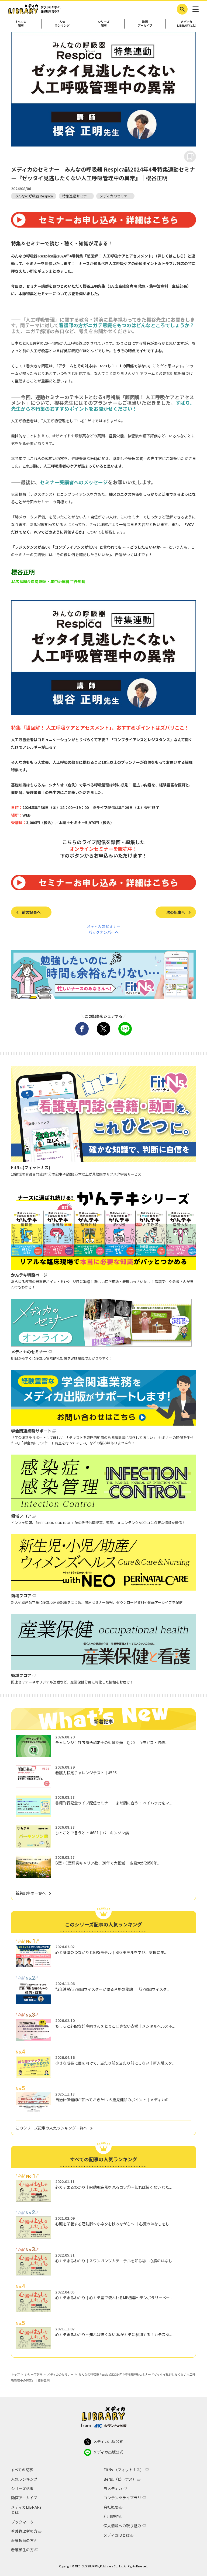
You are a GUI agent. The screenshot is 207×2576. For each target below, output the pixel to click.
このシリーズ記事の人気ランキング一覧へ (51, 2128)
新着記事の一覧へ (31, 1893)
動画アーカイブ (145, 23)
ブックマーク (22, 2522)
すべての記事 (21, 23)
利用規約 (111, 2516)
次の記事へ (176, 912)
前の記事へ (31, 912)
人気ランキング (62, 23)
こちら (178, 256)
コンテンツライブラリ (122, 2498)
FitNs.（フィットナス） (124, 2470)
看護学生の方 (22, 2550)
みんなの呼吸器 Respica (34, 196)
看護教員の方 (22, 2541)
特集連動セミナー (76, 196)
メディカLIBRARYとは (187, 23)
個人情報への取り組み (122, 2526)
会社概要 (111, 2507)
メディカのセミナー (115, 196)
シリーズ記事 (104, 23)
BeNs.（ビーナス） (120, 2479)
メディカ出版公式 (108, 2441)
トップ (15, 2374)
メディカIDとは (117, 2535)
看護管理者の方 (24, 2531)
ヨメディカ (113, 2489)
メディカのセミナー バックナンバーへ (104, 929)
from (86, 2425)
